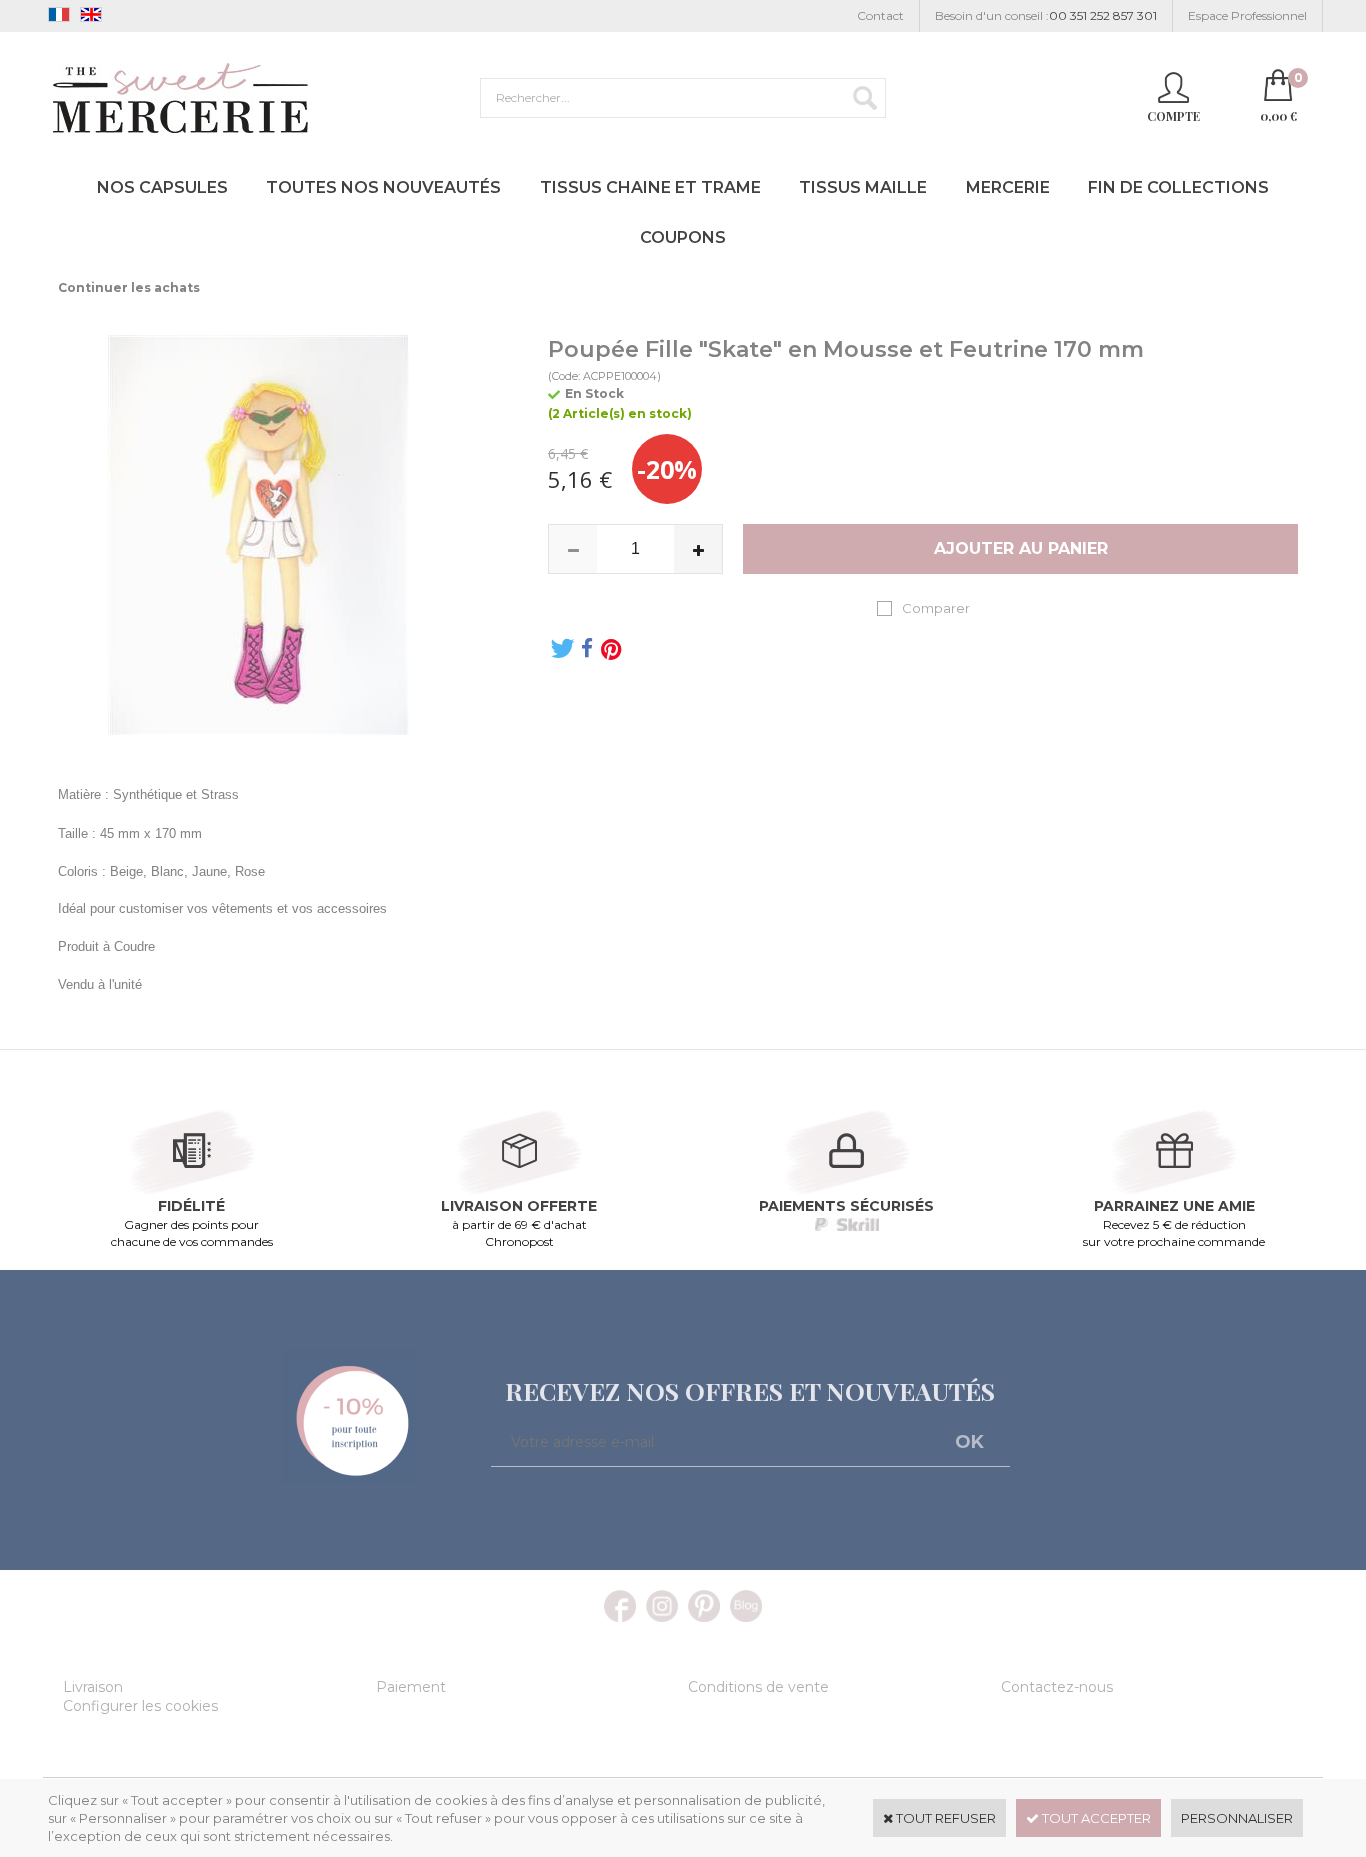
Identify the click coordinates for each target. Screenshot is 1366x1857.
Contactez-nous (1057, 1687)
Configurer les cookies (140, 1706)
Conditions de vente (758, 1687)
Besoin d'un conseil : (1046, 15)
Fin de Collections (1178, 187)
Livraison (93, 1687)
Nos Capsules (162, 187)
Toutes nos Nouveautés (383, 187)
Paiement (411, 1687)
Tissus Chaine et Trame (650, 187)
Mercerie (1008, 187)
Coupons (683, 237)
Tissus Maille (863, 187)
